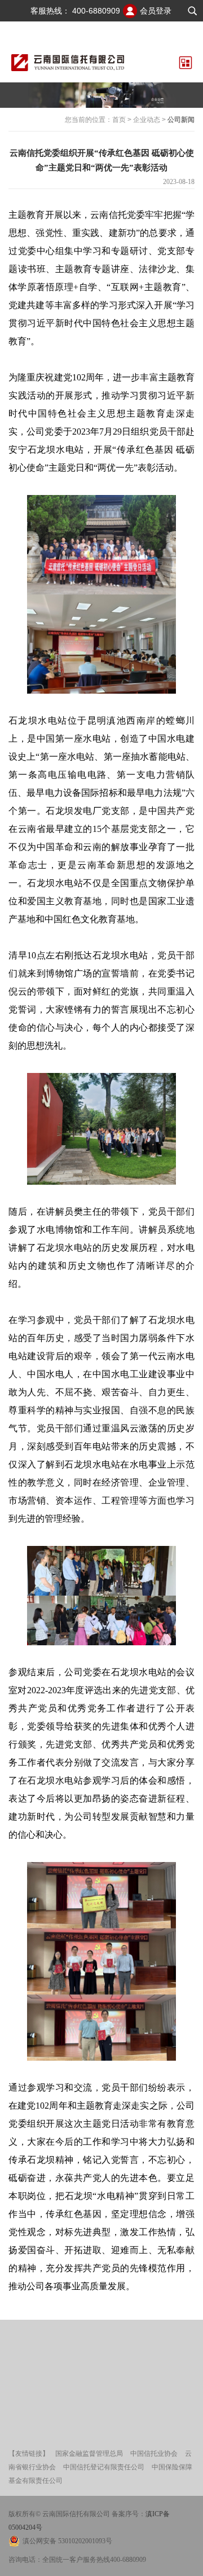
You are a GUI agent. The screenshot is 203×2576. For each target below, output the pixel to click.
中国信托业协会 (154, 2454)
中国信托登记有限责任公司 (104, 2467)
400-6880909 (96, 11)
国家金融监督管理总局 (89, 2454)
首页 (119, 120)
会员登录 (156, 11)
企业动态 (147, 120)
